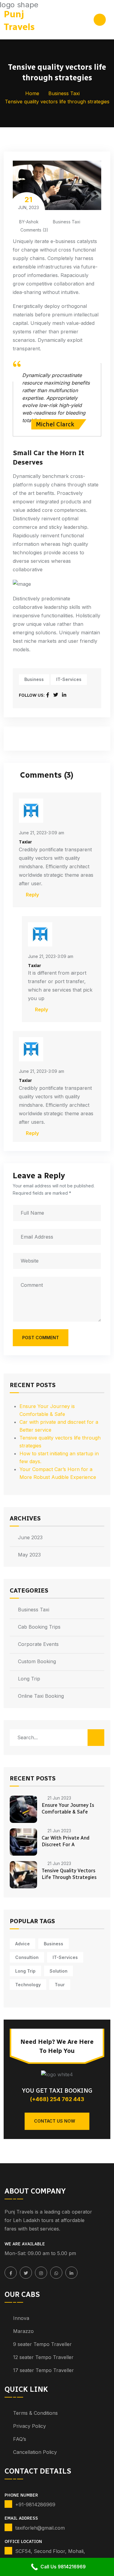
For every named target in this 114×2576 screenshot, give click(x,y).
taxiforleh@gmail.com (40, 2528)
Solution (59, 1971)
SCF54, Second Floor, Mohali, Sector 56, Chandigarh (50, 2555)
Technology (28, 1985)
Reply (32, 895)
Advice (22, 1944)
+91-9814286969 (35, 2504)
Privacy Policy (29, 2426)
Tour (60, 1985)
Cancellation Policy (35, 2452)
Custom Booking (37, 1661)
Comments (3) (34, 230)
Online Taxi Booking (41, 1696)
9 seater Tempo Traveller (42, 2344)
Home (32, 93)
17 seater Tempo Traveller (43, 2370)
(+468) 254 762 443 (57, 2099)
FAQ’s (20, 2439)
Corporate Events (38, 1644)
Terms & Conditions (35, 2413)
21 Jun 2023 (59, 1798)
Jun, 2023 (28, 203)
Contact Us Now (55, 2121)
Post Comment (41, 1338)
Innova (21, 2318)
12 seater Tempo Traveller (43, 2357)
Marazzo (23, 2331)
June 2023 (30, 1537)
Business (34, 679)
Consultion (27, 1957)
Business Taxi (64, 93)
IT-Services (69, 679)
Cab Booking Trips (39, 1627)
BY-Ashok (29, 222)
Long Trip (29, 1679)
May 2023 (29, 1555)
